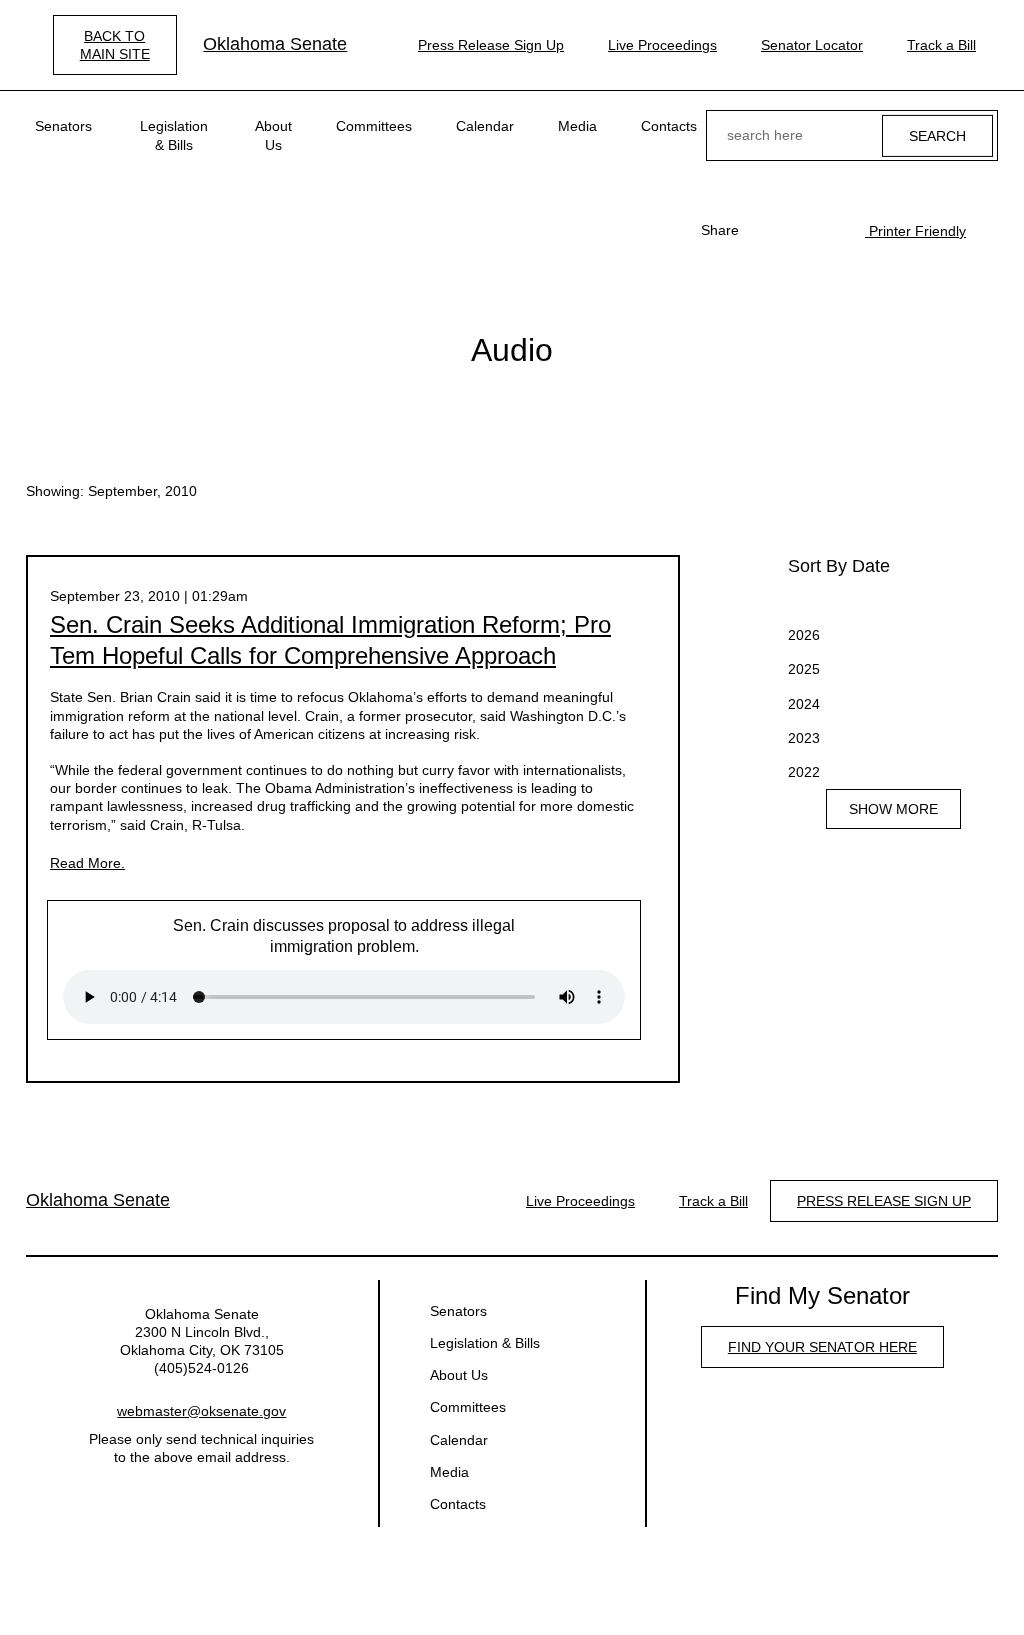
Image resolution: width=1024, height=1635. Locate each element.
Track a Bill (941, 45)
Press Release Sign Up (491, 45)
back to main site (115, 45)
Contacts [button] (669, 126)
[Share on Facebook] (765, 230)
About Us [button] (273, 135)
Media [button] (577, 126)
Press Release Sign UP (884, 1201)
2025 (804, 669)
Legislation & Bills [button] (174, 135)
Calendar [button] (485, 126)
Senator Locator (812, 45)
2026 (804, 635)
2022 (804, 772)
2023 (804, 738)
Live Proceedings (662, 45)
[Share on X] (797, 230)
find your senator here (822, 1347)
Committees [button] (374, 126)
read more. (87, 863)
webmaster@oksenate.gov (201, 1411)
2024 (804, 704)
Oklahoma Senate (275, 44)
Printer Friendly (915, 231)
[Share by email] (829, 230)
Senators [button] (63, 126)
